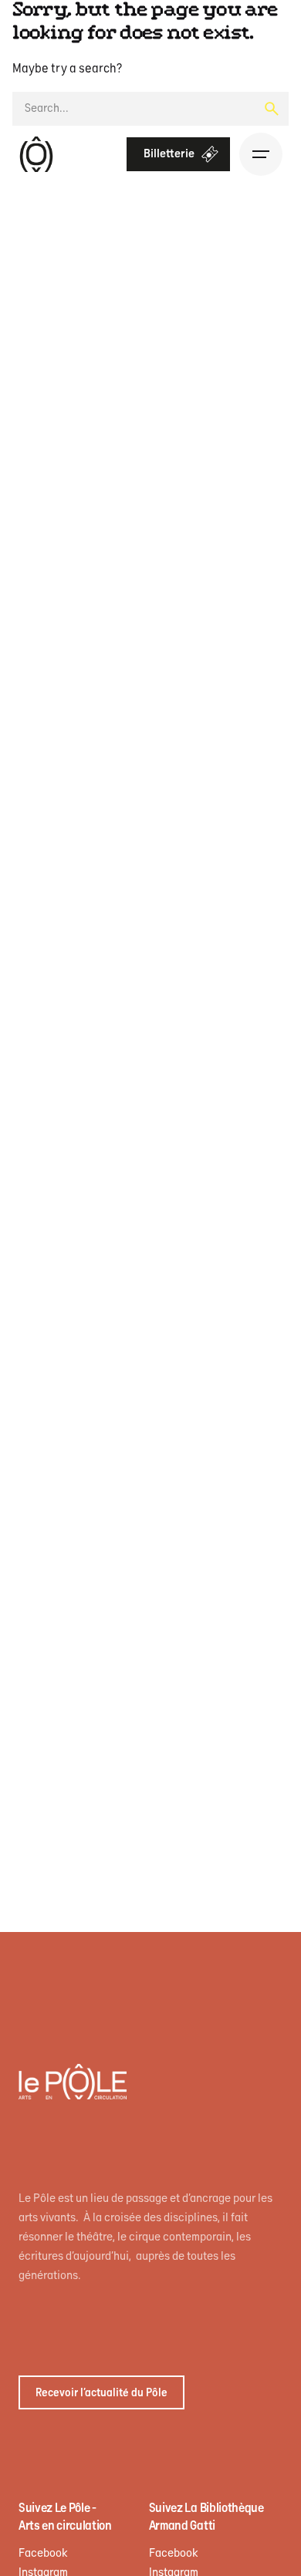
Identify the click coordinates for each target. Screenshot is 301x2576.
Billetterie (169, 154)
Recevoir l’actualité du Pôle (101, 2393)
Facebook (43, 2553)
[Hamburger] (261, 154)
